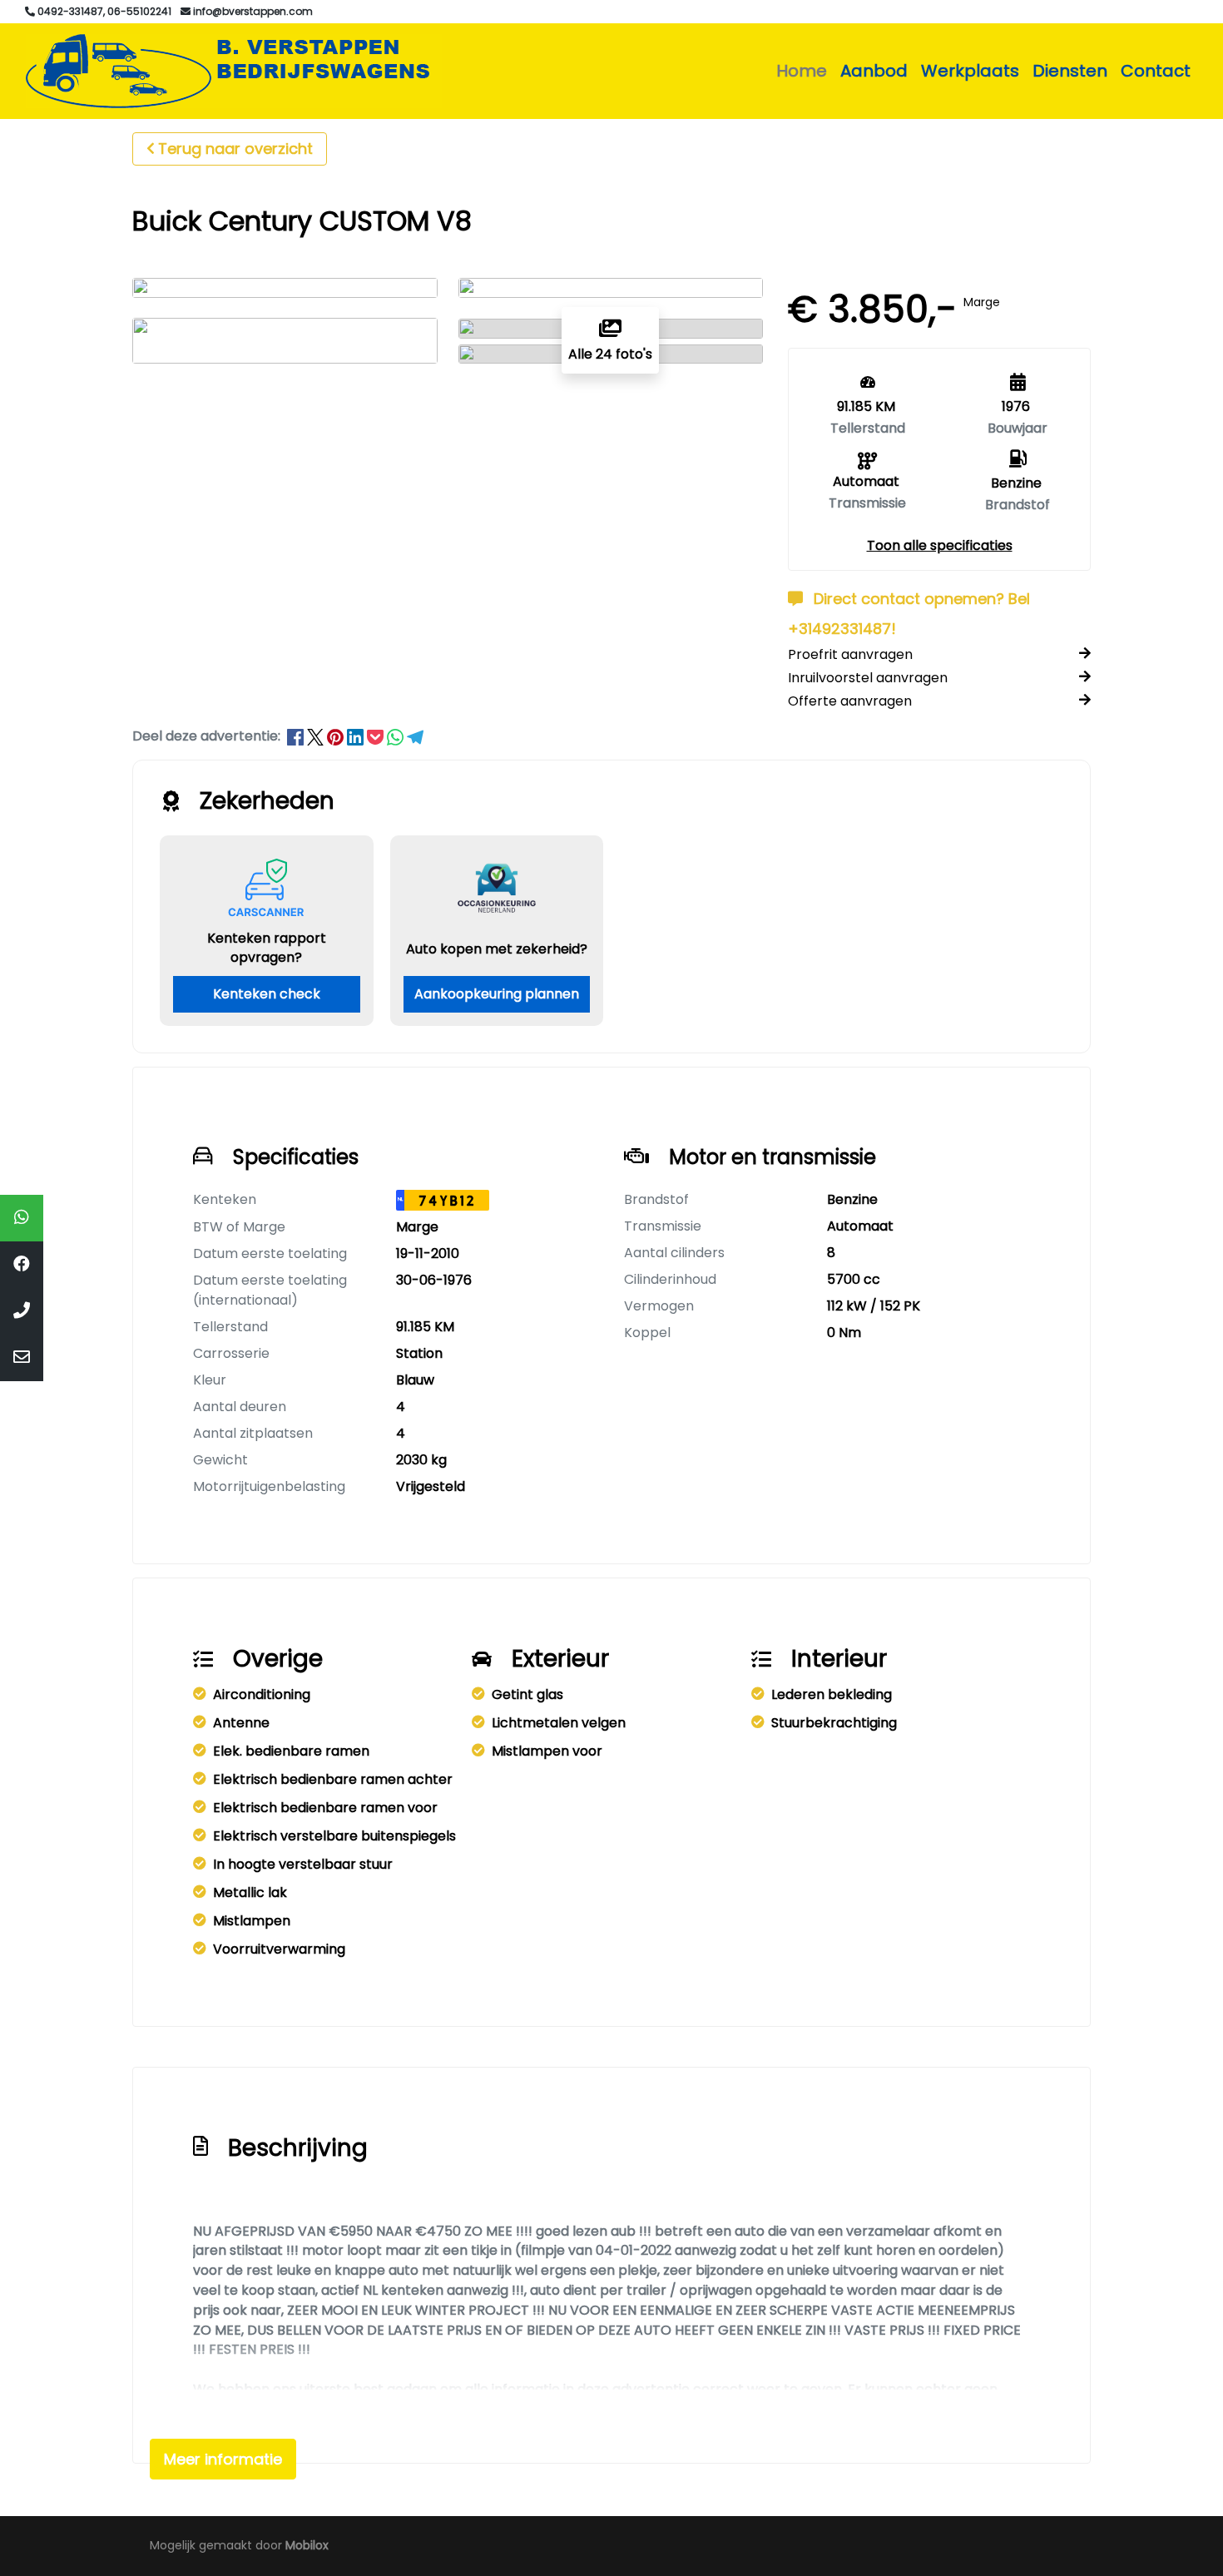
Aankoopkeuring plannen (497, 994)
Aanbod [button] (874, 71)
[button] (940, 545)
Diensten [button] (1070, 71)
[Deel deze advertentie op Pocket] (377, 736)
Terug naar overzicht (235, 149)
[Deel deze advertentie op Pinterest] (337, 736)
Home (802, 71)
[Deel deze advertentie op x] (315, 736)
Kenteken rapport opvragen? (267, 948)
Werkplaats (970, 71)
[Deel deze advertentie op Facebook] (297, 736)
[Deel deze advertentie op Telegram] (415, 736)
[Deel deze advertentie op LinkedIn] (357, 736)
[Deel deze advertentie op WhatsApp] (397, 736)
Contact (1156, 71)
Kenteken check (267, 994)
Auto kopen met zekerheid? (497, 949)
